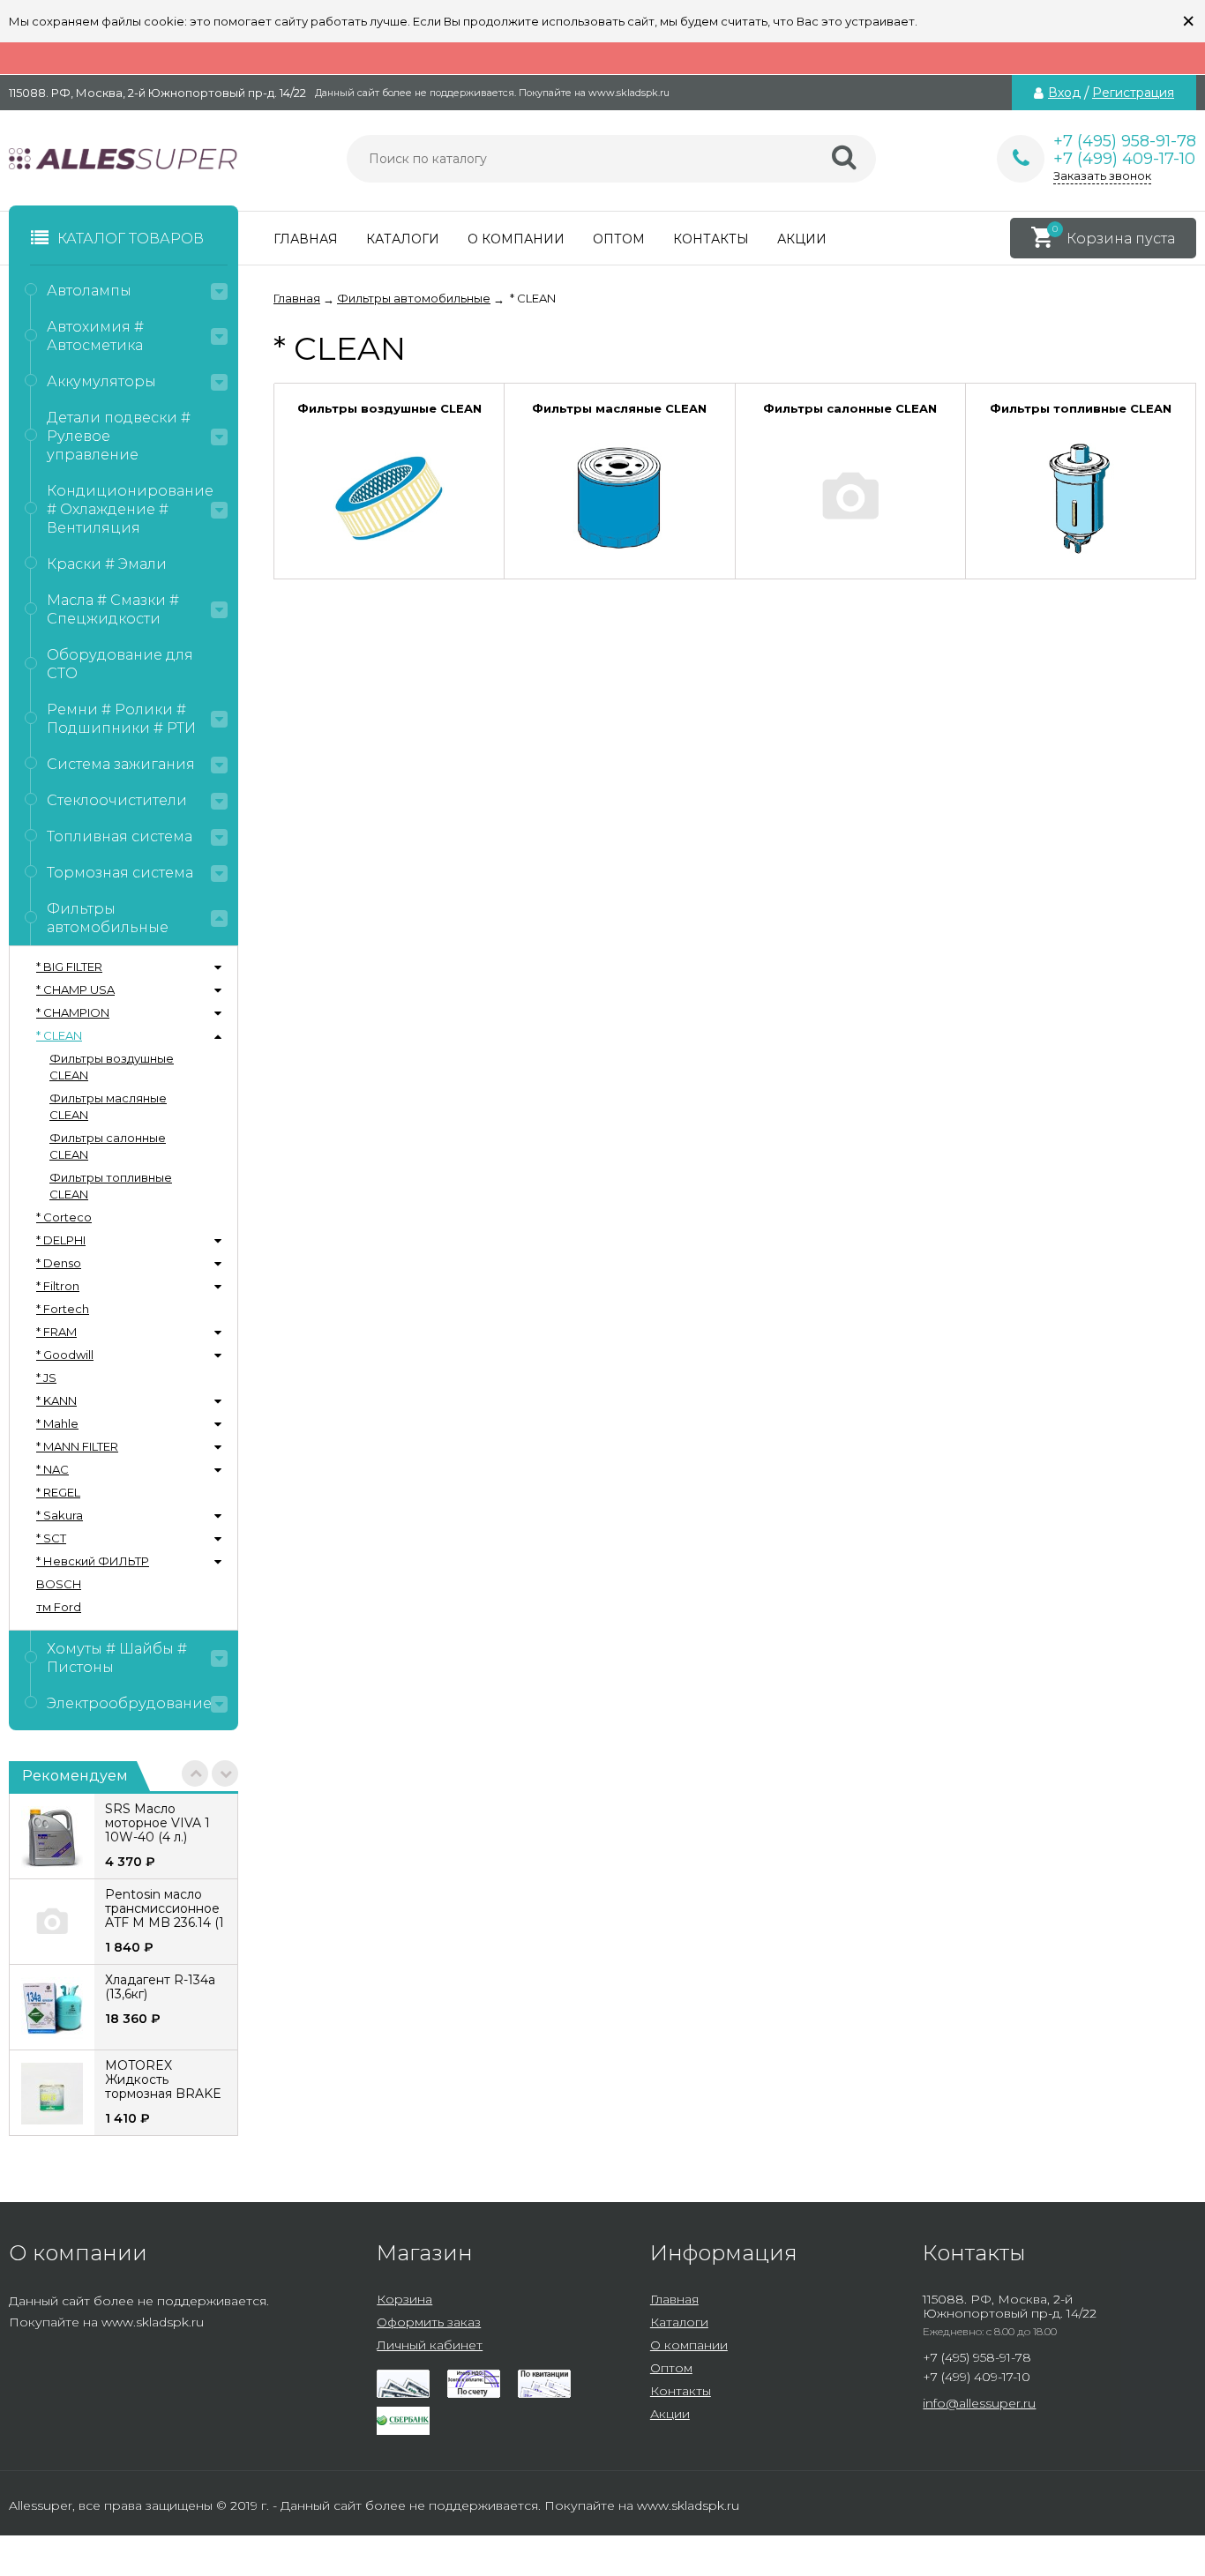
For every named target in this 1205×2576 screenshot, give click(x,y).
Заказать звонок (1102, 175)
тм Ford (59, 1607)
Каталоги (403, 239)
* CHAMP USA (75, 989)
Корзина (404, 2299)
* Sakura (60, 1515)
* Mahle (57, 1423)
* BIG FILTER (69, 967)
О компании (516, 239)
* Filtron (58, 1286)
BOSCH (59, 1584)
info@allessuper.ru (979, 2403)
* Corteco (64, 1217)
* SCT (51, 1538)
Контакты (711, 239)
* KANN (56, 1400)
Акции (802, 239)
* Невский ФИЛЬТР (93, 1561)
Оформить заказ (429, 2322)
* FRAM (56, 1332)
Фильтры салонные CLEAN (108, 1146)
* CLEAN (59, 1035)
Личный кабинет (430, 2345)
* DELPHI (61, 1240)
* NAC (52, 1469)
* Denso (59, 1263)
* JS (46, 1378)
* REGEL (58, 1492)
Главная (306, 239)
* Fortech (63, 1309)
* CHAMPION (73, 1012)
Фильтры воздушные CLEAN (112, 1067)
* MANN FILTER (77, 1446)
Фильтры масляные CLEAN (108, 1106)
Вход (1064, 93)
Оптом (619, 239)
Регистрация (1133, 93)
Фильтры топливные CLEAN (111, 1186)
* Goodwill (65, 1355)
